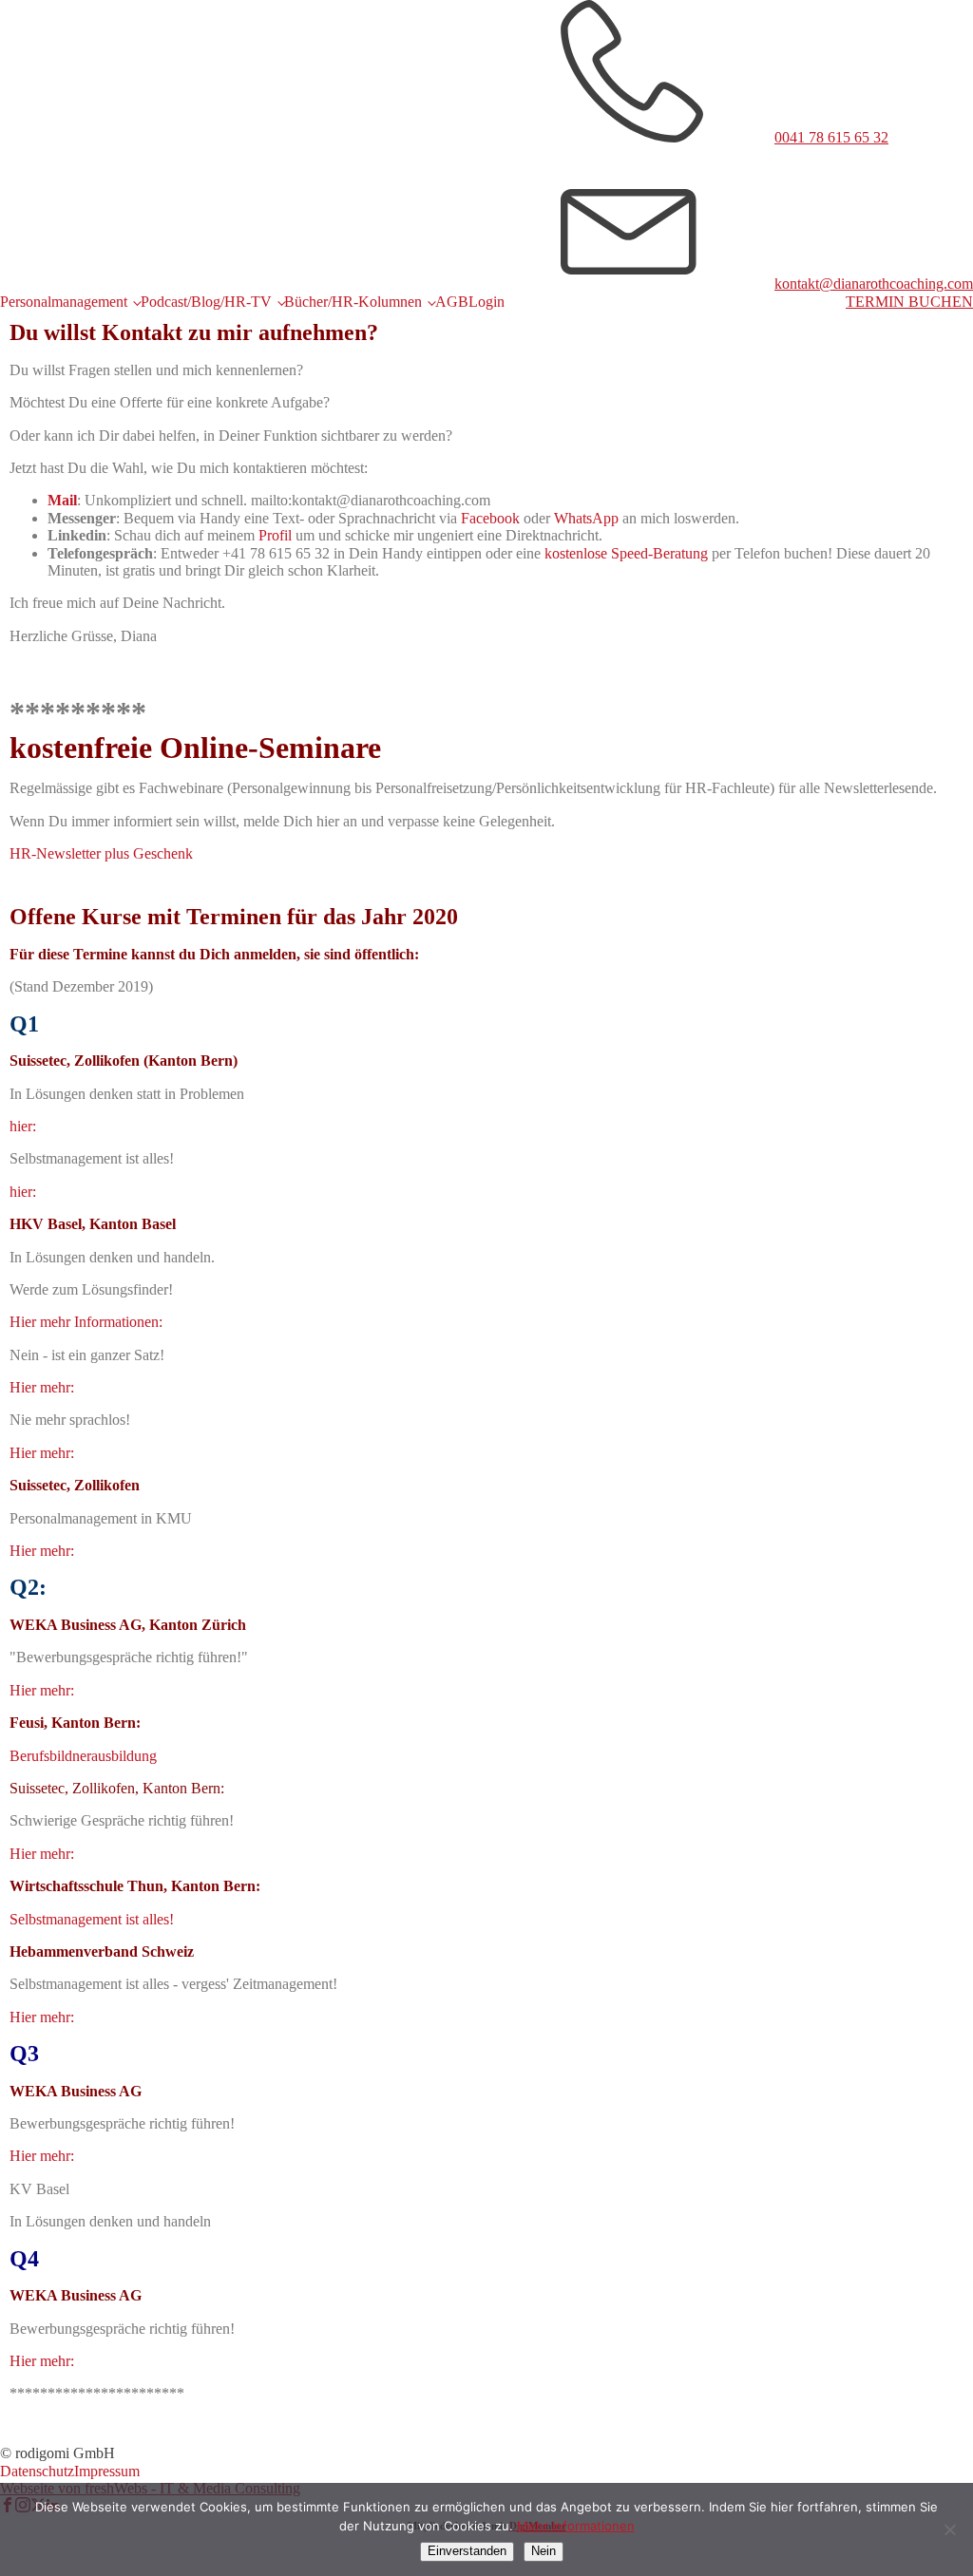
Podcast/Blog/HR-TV (206, 302)
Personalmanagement (64, 302)
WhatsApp (586, 518)
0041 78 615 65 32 (831, 137)
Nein (544, 2551)
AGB (452, 302)
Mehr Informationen (576, 2526)
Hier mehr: (42, 1387)
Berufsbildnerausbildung (83, 1756)
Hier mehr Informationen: (86, 1322)
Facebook (490, 518)
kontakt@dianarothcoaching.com (874, 284)
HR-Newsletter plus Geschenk (101, 853)
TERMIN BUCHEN (909, 302)
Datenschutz (37, 2471)
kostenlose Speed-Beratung (626, 553)
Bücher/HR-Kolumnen (353, 302)
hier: (23, 1126)
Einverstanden (467, 2551)
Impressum (107, 2471)
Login (486, 302)
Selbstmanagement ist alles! (92, 1919)
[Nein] (949, 2529)
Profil (275, 535)
